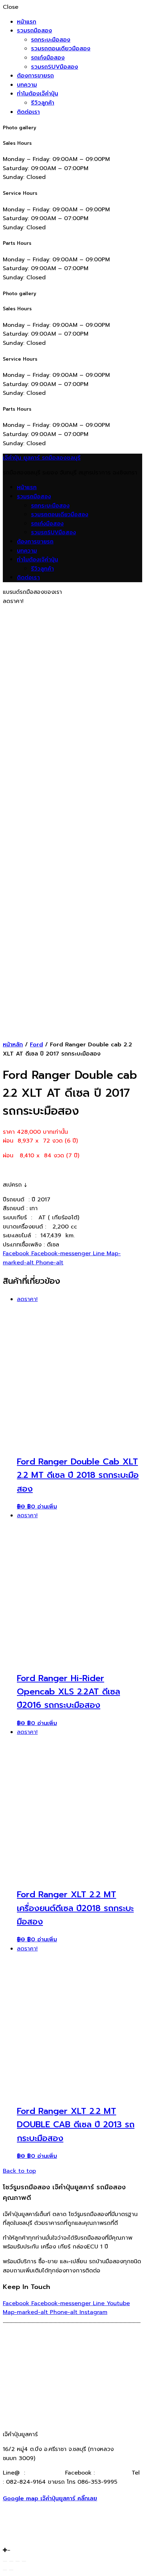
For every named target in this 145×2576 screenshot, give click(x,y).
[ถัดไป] (11, 2570)
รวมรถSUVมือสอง (55, 67)
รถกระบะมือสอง (51, 40)
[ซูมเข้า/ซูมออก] (24, 2561)
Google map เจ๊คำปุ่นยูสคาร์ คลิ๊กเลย (50, 2499)
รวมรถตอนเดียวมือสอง (61, 49)
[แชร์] (11, 2561)
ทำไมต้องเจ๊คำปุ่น (37, 94)
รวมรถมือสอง (34, 31)
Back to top (19, 2171)
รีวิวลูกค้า (43, 103)
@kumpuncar (45, 2473)
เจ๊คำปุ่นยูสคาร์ (112, 2473)
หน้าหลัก (13, 1045)
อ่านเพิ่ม (47, 1507)
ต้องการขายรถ (35, 76)
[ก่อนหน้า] (5, 2570)
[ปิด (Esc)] (5, 2561)
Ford (36, 1045)
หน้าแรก (27, 22)
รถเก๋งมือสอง (48, 58)
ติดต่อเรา (28, 112)
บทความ (27, 85)
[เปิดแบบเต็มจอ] (18, 2561)
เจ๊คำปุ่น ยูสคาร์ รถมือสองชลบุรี (42, 458)
